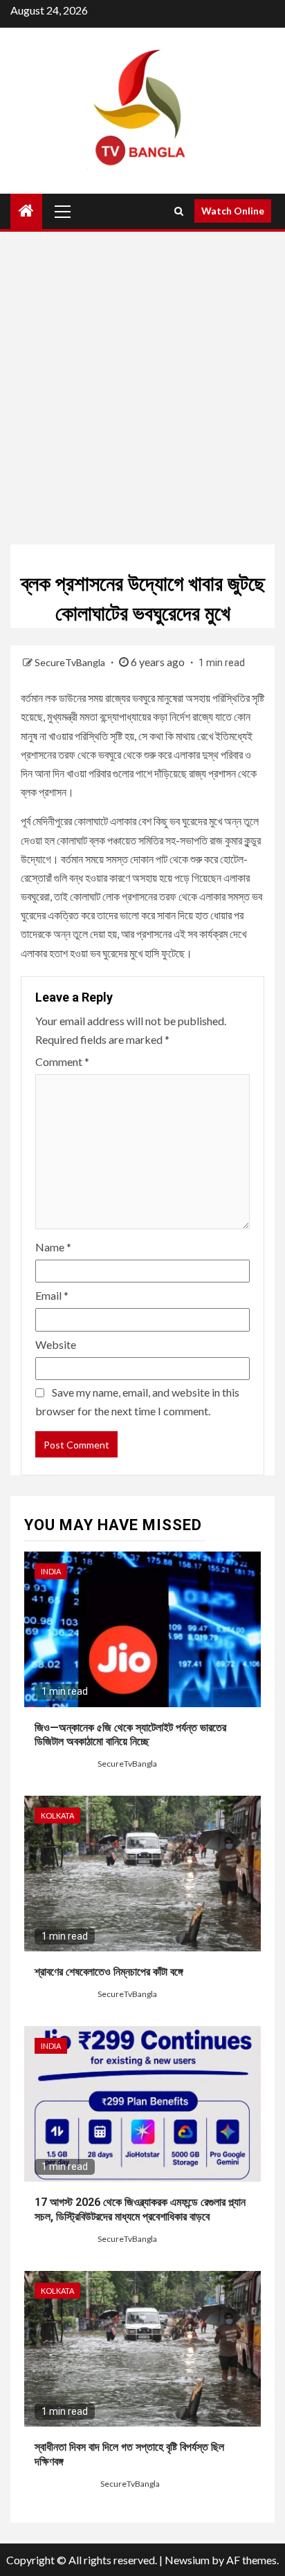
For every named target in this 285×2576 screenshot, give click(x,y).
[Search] (179, 211)
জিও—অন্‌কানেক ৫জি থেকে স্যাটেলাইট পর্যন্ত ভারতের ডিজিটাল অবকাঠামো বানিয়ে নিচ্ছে (130, 1735)
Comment (62, 1061)
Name (53, 1247)
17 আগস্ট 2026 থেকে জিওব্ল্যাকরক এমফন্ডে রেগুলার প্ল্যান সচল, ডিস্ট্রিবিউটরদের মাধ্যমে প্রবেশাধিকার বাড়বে (140, 2209)
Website (56, 1344)
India (51, 1571)
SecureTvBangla (71, 662)
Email (52, 1295)
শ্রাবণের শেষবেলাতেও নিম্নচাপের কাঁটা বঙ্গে (109, 1972)
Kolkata (57, 1815)
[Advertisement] (142, 388)
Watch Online (233, 211)
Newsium (187, 2560)
